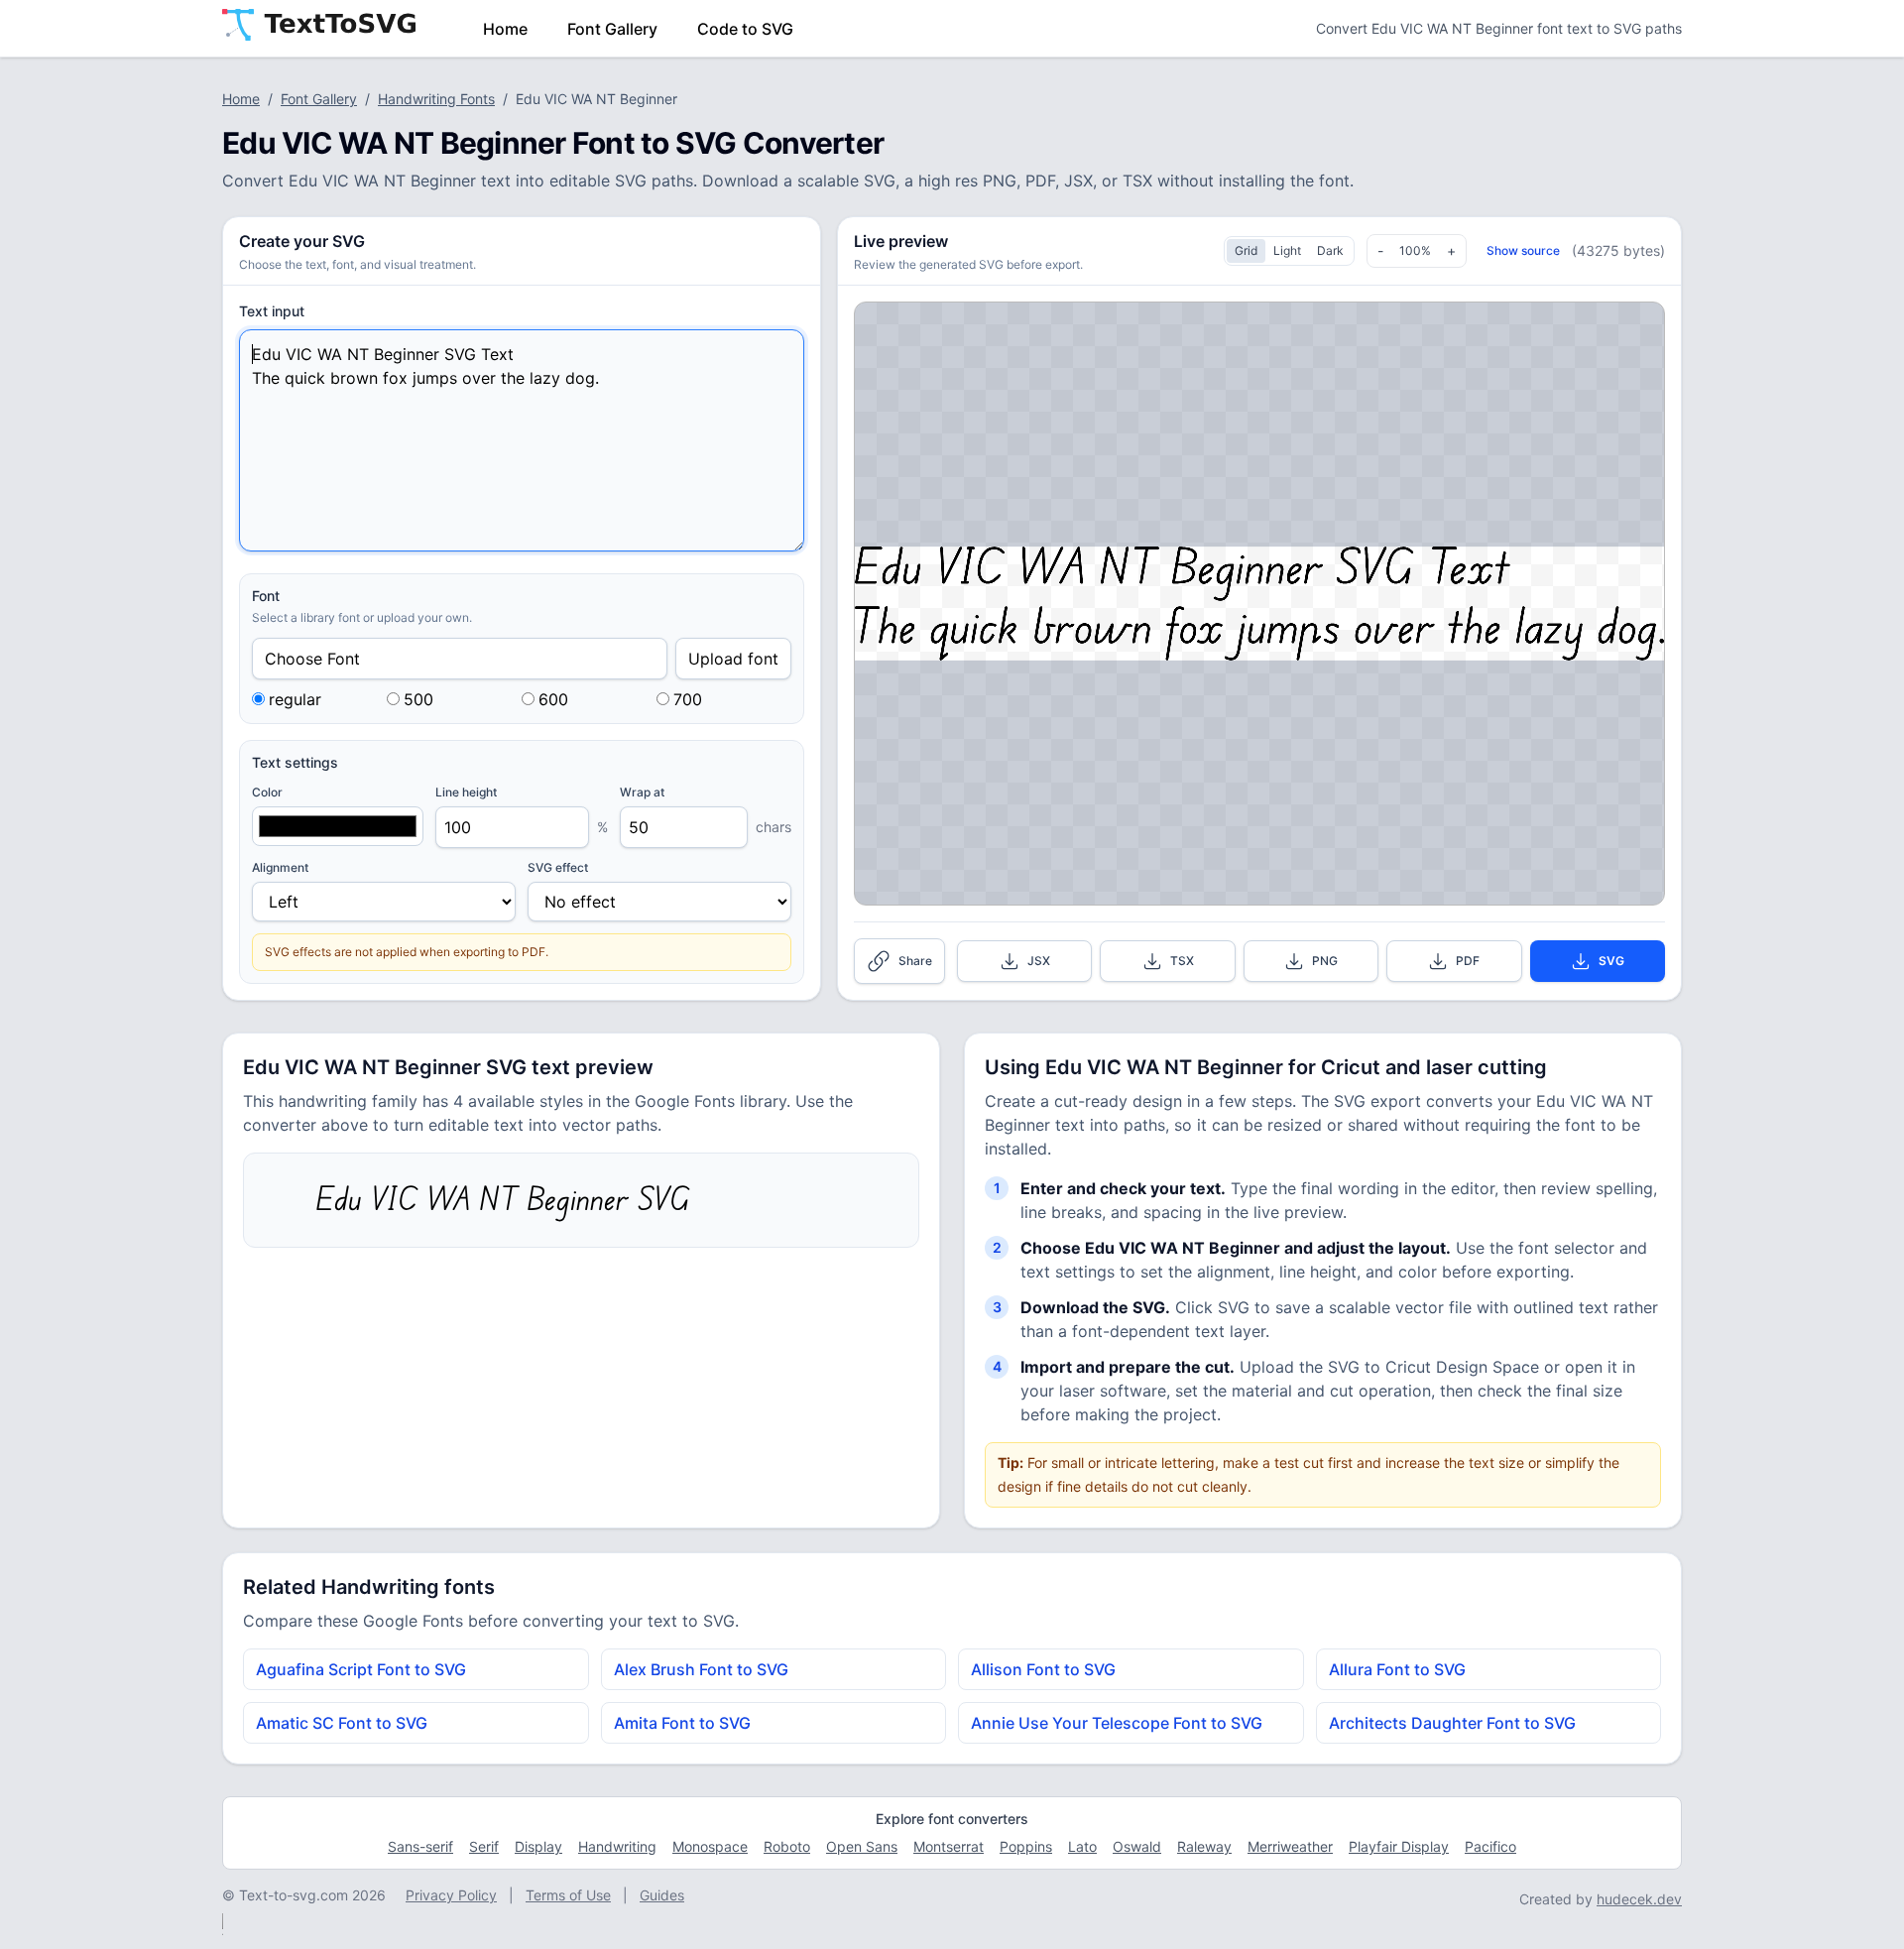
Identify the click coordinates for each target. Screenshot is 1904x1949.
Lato (1082, 1846)
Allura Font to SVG (1397, 1669)
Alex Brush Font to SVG (701, 1669)
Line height (466, 792)
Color (267, 792)
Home (505, 29)
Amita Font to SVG (682, 1723)
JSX (1039, 961)
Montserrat (949, 1846)
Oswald (1137, 1846)
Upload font (733, 659)
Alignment (280, 867)
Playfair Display (1399, 1846)
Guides (662, 1895)
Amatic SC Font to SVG (342, 1723)
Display (538, 1846)
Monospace (710, 1846)
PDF (1468, 961)
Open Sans (862, 1846)
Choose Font (312, 659)
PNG (1325, 961)
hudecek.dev (1639, 1899)
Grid (1246, 250)
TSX (1182, 961)
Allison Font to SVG (1043, 1669)
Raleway (1204, 1846)
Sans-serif (420, 1846)
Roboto (787, 1846)
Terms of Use (568, 1895)
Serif (484, 1846)
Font (266, 596)
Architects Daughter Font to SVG (1452, 1723)
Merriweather (1290, 1846)
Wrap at (642, 792)
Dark (1330, 250)
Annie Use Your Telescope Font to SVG (1117, 1723)
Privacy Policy (451, 1895)
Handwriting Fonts (436, 99)
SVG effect (558, 867)
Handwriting (617, 1846)
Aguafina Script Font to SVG (361, 1669)
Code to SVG (745, 29)
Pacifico (1490, 1846)
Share (915, 961)
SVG (1611, 961)
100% (1415, 250)
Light (1287, 250)
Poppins (1026, 1846)
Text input (272, 311)
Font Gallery (612, 29)
